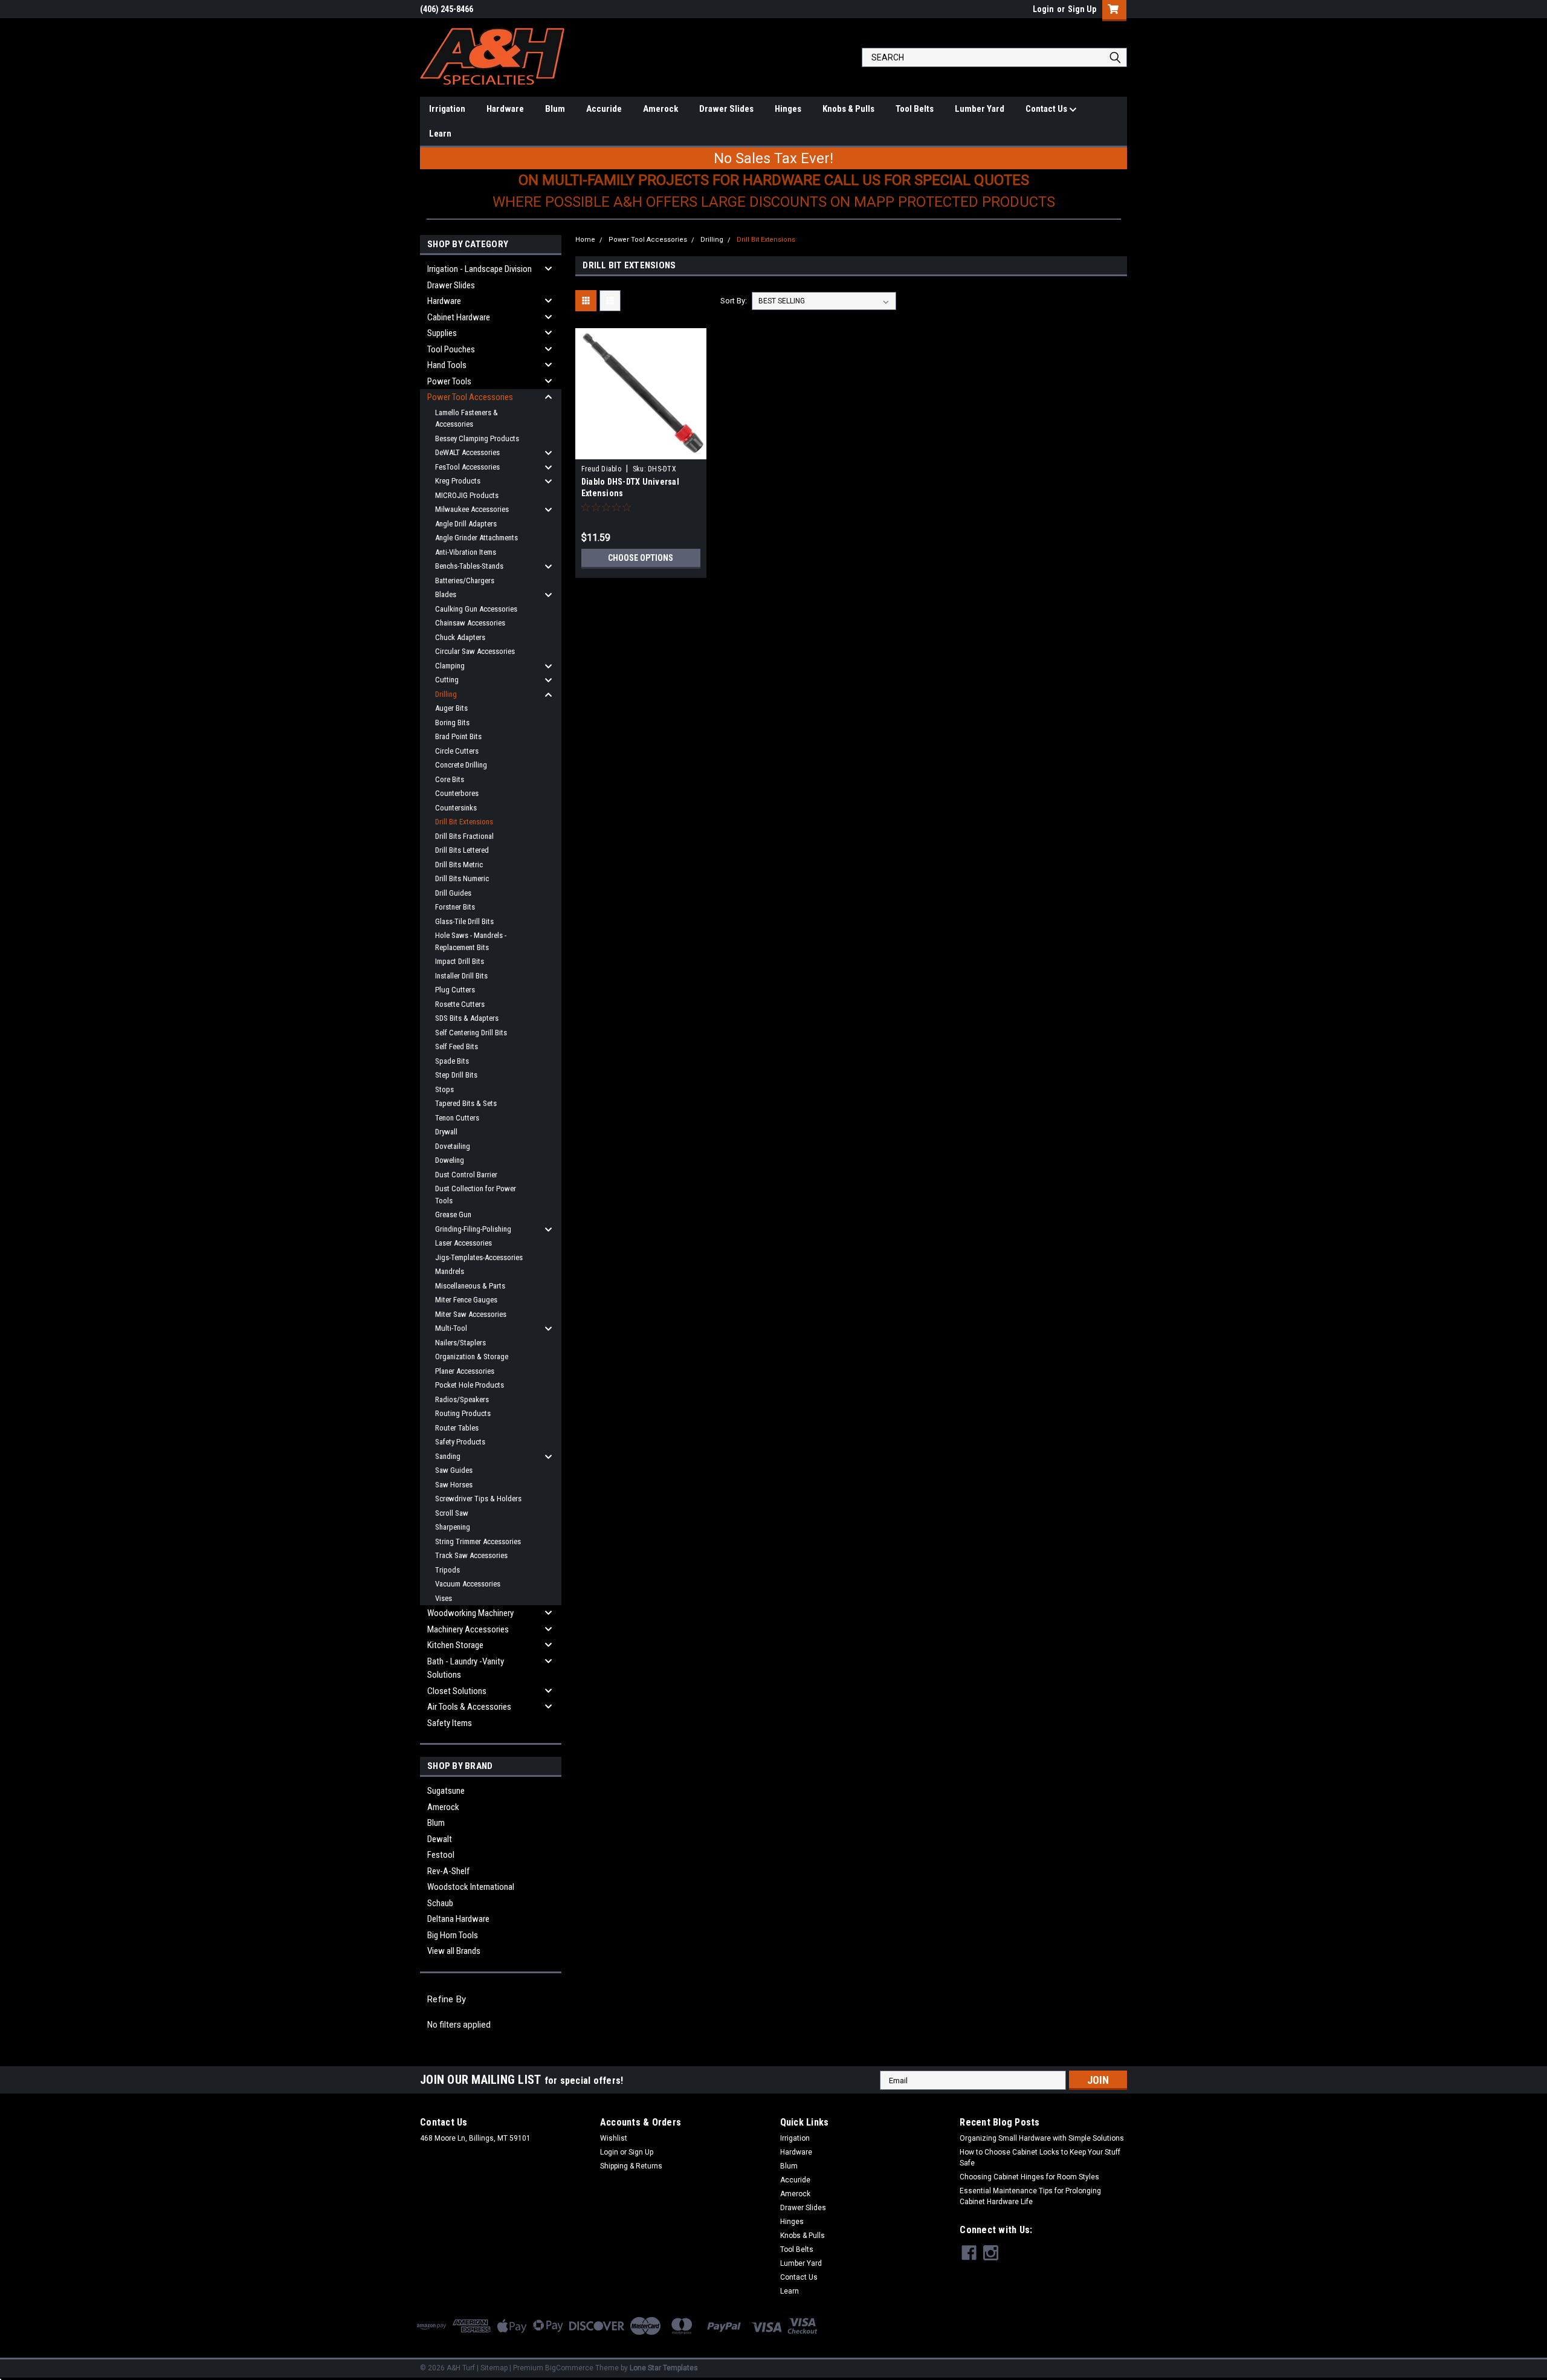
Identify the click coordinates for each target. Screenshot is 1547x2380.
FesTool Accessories (467, 467)
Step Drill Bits (456, 1075)
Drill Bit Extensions (464, 822)
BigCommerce (569, 2368)
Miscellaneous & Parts (470, 1286)
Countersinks (456, 808)
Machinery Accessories (468, 1629)
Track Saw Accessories (471, 1555)
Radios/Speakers (462, 1399)
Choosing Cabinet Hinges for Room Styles (1029, 2177)
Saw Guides (454, 1470)
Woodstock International (471, 1887)
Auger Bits (451, 708)
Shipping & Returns (631, 2166)
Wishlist (614, 2138)
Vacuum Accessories (468, 1584)
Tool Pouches (451, 349)
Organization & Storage (472, 1357)
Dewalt (440, 1839)
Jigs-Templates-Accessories (479, 1257)
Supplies (442, 333)
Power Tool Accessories (470, 397)
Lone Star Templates (664, 2368)
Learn (440, 134)
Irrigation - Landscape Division (480, 269)
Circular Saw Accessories (475, 651)
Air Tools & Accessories (469, 1707)
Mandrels (450, 1271)
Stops (444, 1089)
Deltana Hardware (458, 1919)
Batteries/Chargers (465, 580)
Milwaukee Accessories (472, 509)
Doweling (450, 1160)
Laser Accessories (463, 1243)
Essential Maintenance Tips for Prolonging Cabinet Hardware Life (1030, 2196)
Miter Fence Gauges (466, 1300)
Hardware (505, 109)
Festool (441, 1855)
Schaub (440, 1903)
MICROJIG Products (467, 495)
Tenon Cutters (457, 1118)
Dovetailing (453, 1146)
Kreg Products (458, 481)
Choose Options (641, 558)
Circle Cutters (457, 751)
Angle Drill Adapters (466, 524)
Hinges (788, 109)
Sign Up (1082, 9)
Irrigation (447, 109)
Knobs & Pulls (848, 109)
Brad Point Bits (458, 736)
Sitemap (494, 2368)
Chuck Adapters (460, 637)
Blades (446, 594)
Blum (555, 109)
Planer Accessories (465, 1371)
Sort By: (734, 301)
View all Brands (454, 1951)
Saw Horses (454, 1485)
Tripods (447, 1570)
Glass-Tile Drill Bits (464, 921)
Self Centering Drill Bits (471, 1033)
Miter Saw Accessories (471, 1314)
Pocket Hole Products (470, 1385)
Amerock (660, 109)
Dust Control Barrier (466, 1175)
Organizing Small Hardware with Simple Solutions (1042, 2138)
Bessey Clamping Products (477, 438)
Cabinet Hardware (459, 317)
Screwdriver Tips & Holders (478, 1499)
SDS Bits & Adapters (467, 1018)
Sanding (448, 1456)
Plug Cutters (455, 990)
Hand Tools (447, 365)
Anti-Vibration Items (466, 552)
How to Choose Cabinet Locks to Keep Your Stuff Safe (1040, 2158)
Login (1043, 9)
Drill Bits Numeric (462, 878)
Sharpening (453, 1527)
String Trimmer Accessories (478, 1541)
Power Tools (449, 381)
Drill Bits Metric (459, 865)
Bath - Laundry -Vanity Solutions (466, 1668)
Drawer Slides (726, 109)
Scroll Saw (452, 1513)
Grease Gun (453, 1214)
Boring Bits (452, 723)
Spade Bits (452, 1061)
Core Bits (450, 779)
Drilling (446, 694)
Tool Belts (915, 109)
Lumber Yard (980, 109)
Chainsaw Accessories (470, 623)
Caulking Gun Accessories (476, 609)
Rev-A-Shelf (448, 1871)
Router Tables (457, 1428)
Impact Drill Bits (460, 961)
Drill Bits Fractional (464, 836)
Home (585, 240)
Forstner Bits (455, 907)
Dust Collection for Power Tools (476, 1195)
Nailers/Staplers (460, 1343)
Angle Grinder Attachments (476, 538)
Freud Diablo (601, 469)
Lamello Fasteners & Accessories (467, 419)
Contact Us (1047, 109)
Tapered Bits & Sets (466, 1103)
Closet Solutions (457, 1691)
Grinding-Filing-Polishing (473, 1229)
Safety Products (460, 1442)
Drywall (446, 1132)
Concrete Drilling (461, 765)
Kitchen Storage (455, 1645)
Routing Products (463, 1413)
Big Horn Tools (453, 1935)
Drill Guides (453, 893)
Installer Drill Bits (461, 976)
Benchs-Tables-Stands (469, 566)
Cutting (447, 680)
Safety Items (450, 1723)
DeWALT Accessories (467, 452)
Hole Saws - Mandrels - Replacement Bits (471, 941)
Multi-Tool (451, 1328)
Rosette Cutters (460, 1004)
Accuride (604, 109)
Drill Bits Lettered (462, 850)
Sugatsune (446, 1791)
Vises (444, 1598)
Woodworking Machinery (470, 1613)
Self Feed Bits (457, 1046)
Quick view (641, 450)
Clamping (450, 666)
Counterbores (457, 793)
